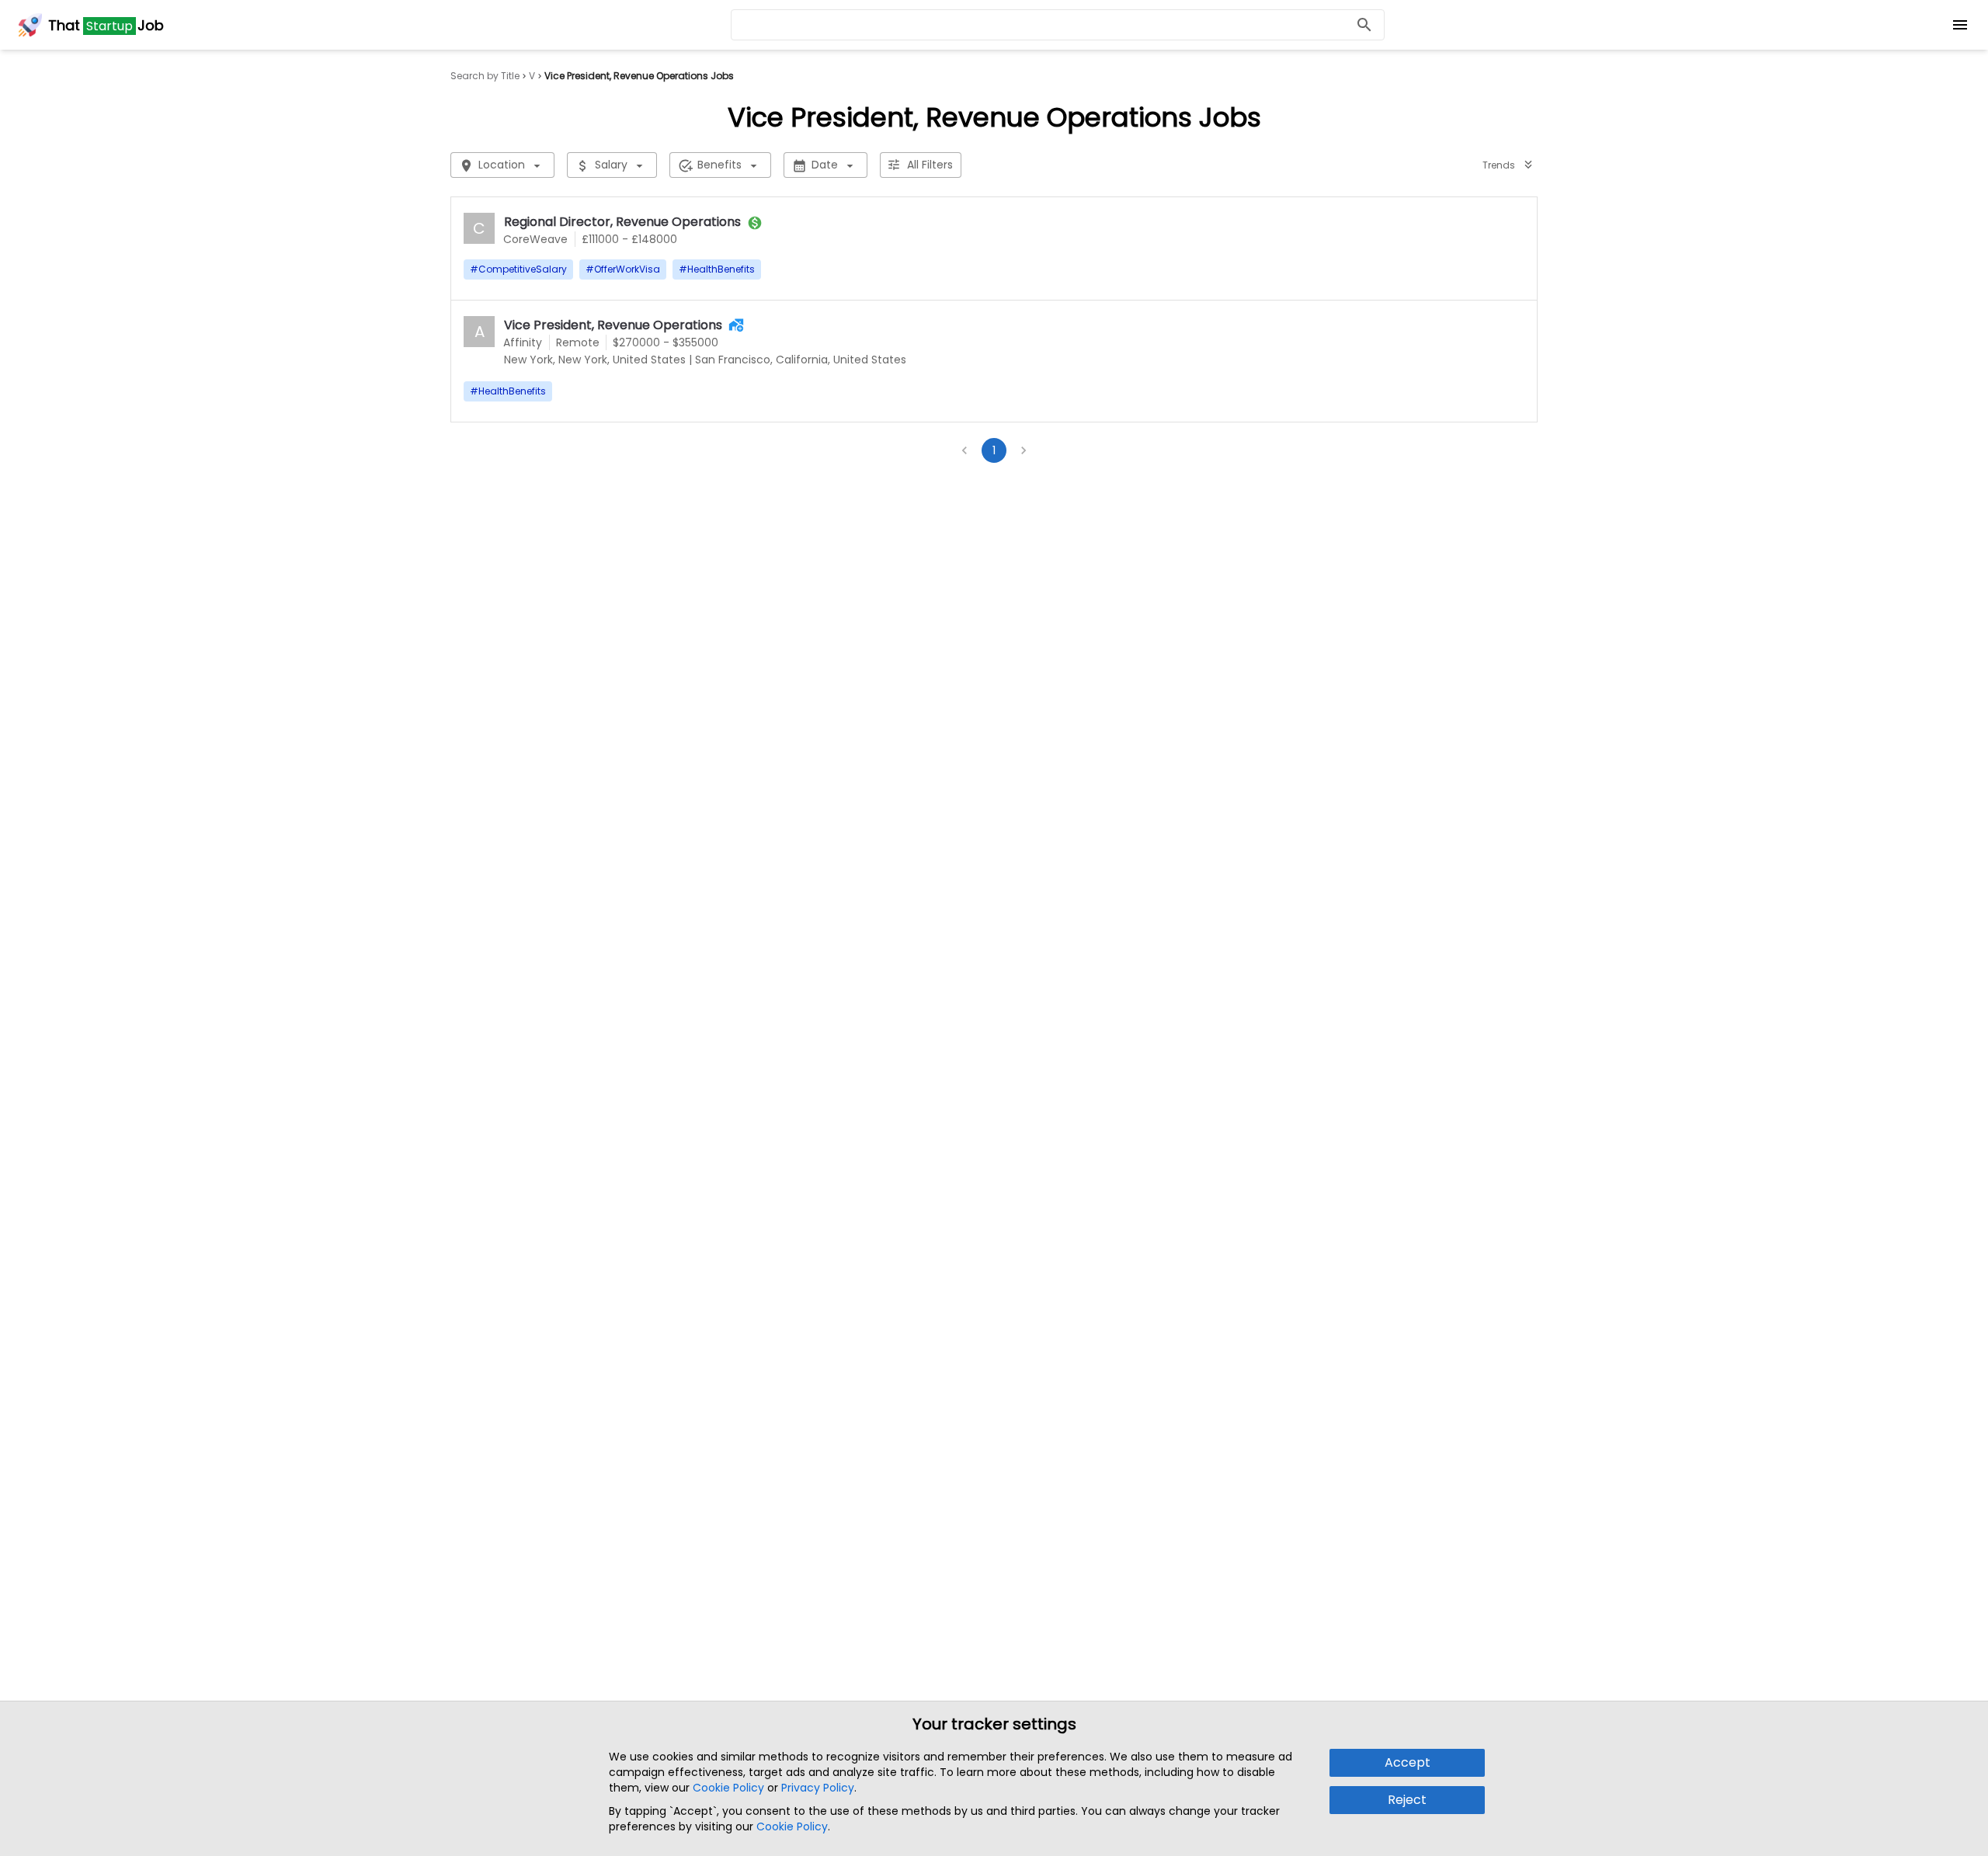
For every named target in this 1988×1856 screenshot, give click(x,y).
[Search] (1364, 25)
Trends (1499, 165)
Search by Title (485, 76)
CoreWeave (535, 239)
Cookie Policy (728, 1788)
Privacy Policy (818, 1788)
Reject (1407, 1800)
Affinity (523, 342)
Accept (1408, 1762)
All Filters (930, 165)
